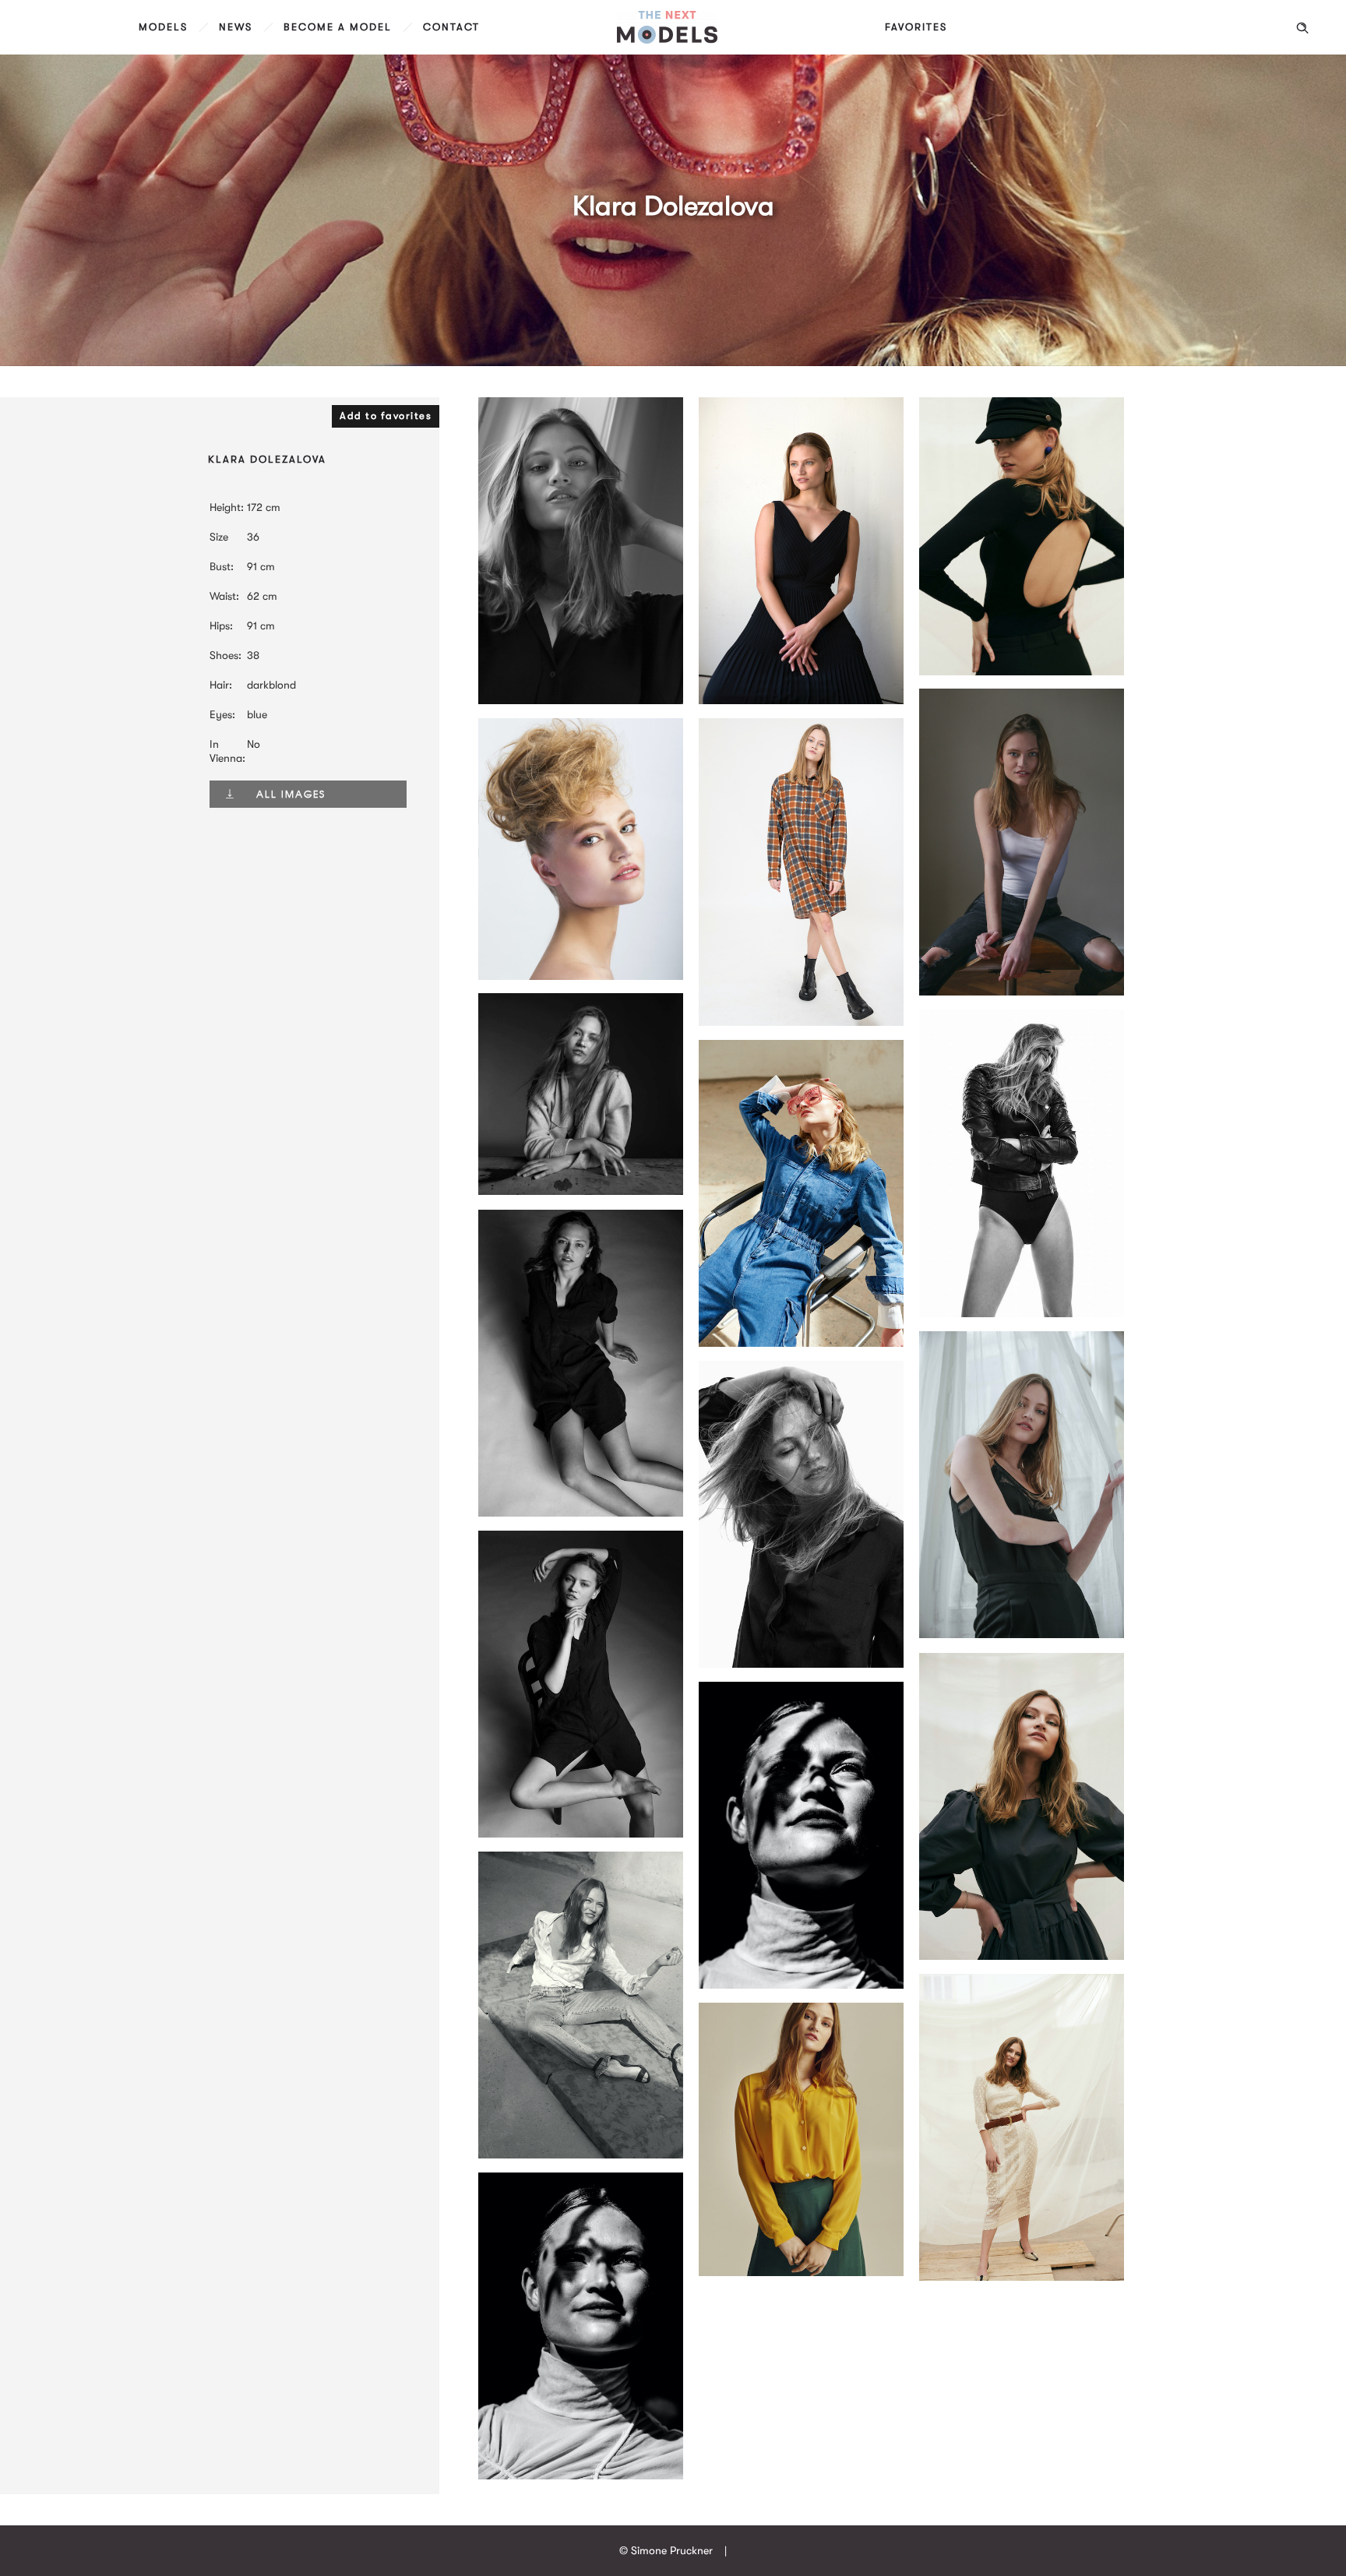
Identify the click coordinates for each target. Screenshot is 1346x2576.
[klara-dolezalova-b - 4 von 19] (581, 976)
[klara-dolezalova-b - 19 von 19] (801, 1985)
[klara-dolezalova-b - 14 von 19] (801, 1343)
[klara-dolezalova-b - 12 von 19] (1022, 1956)
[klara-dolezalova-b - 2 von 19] (581, 700)
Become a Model (338, 27)
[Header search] (1302, 28)
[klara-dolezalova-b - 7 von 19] (581, 1191)
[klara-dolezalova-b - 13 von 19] (581, 2155)
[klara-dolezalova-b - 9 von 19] (581, 1513)
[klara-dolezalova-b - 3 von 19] (1022, 992)
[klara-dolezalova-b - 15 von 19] (1022, 671)
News (236, 27)
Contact (451, 27)
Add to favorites (386, 416)
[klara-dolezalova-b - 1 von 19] (1022, 1634)
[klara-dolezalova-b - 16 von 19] (1022, 2277)
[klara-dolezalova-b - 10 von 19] (801, 1664)
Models (163, 27)
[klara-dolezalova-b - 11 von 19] (581, 1834)
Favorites (916, 27)
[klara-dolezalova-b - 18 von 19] (581, 2476)
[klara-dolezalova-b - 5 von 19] (801, 700)
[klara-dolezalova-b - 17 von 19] (801, 2272)
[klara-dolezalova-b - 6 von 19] (801, 1022)
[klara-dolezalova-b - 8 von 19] (1022, 1313)
